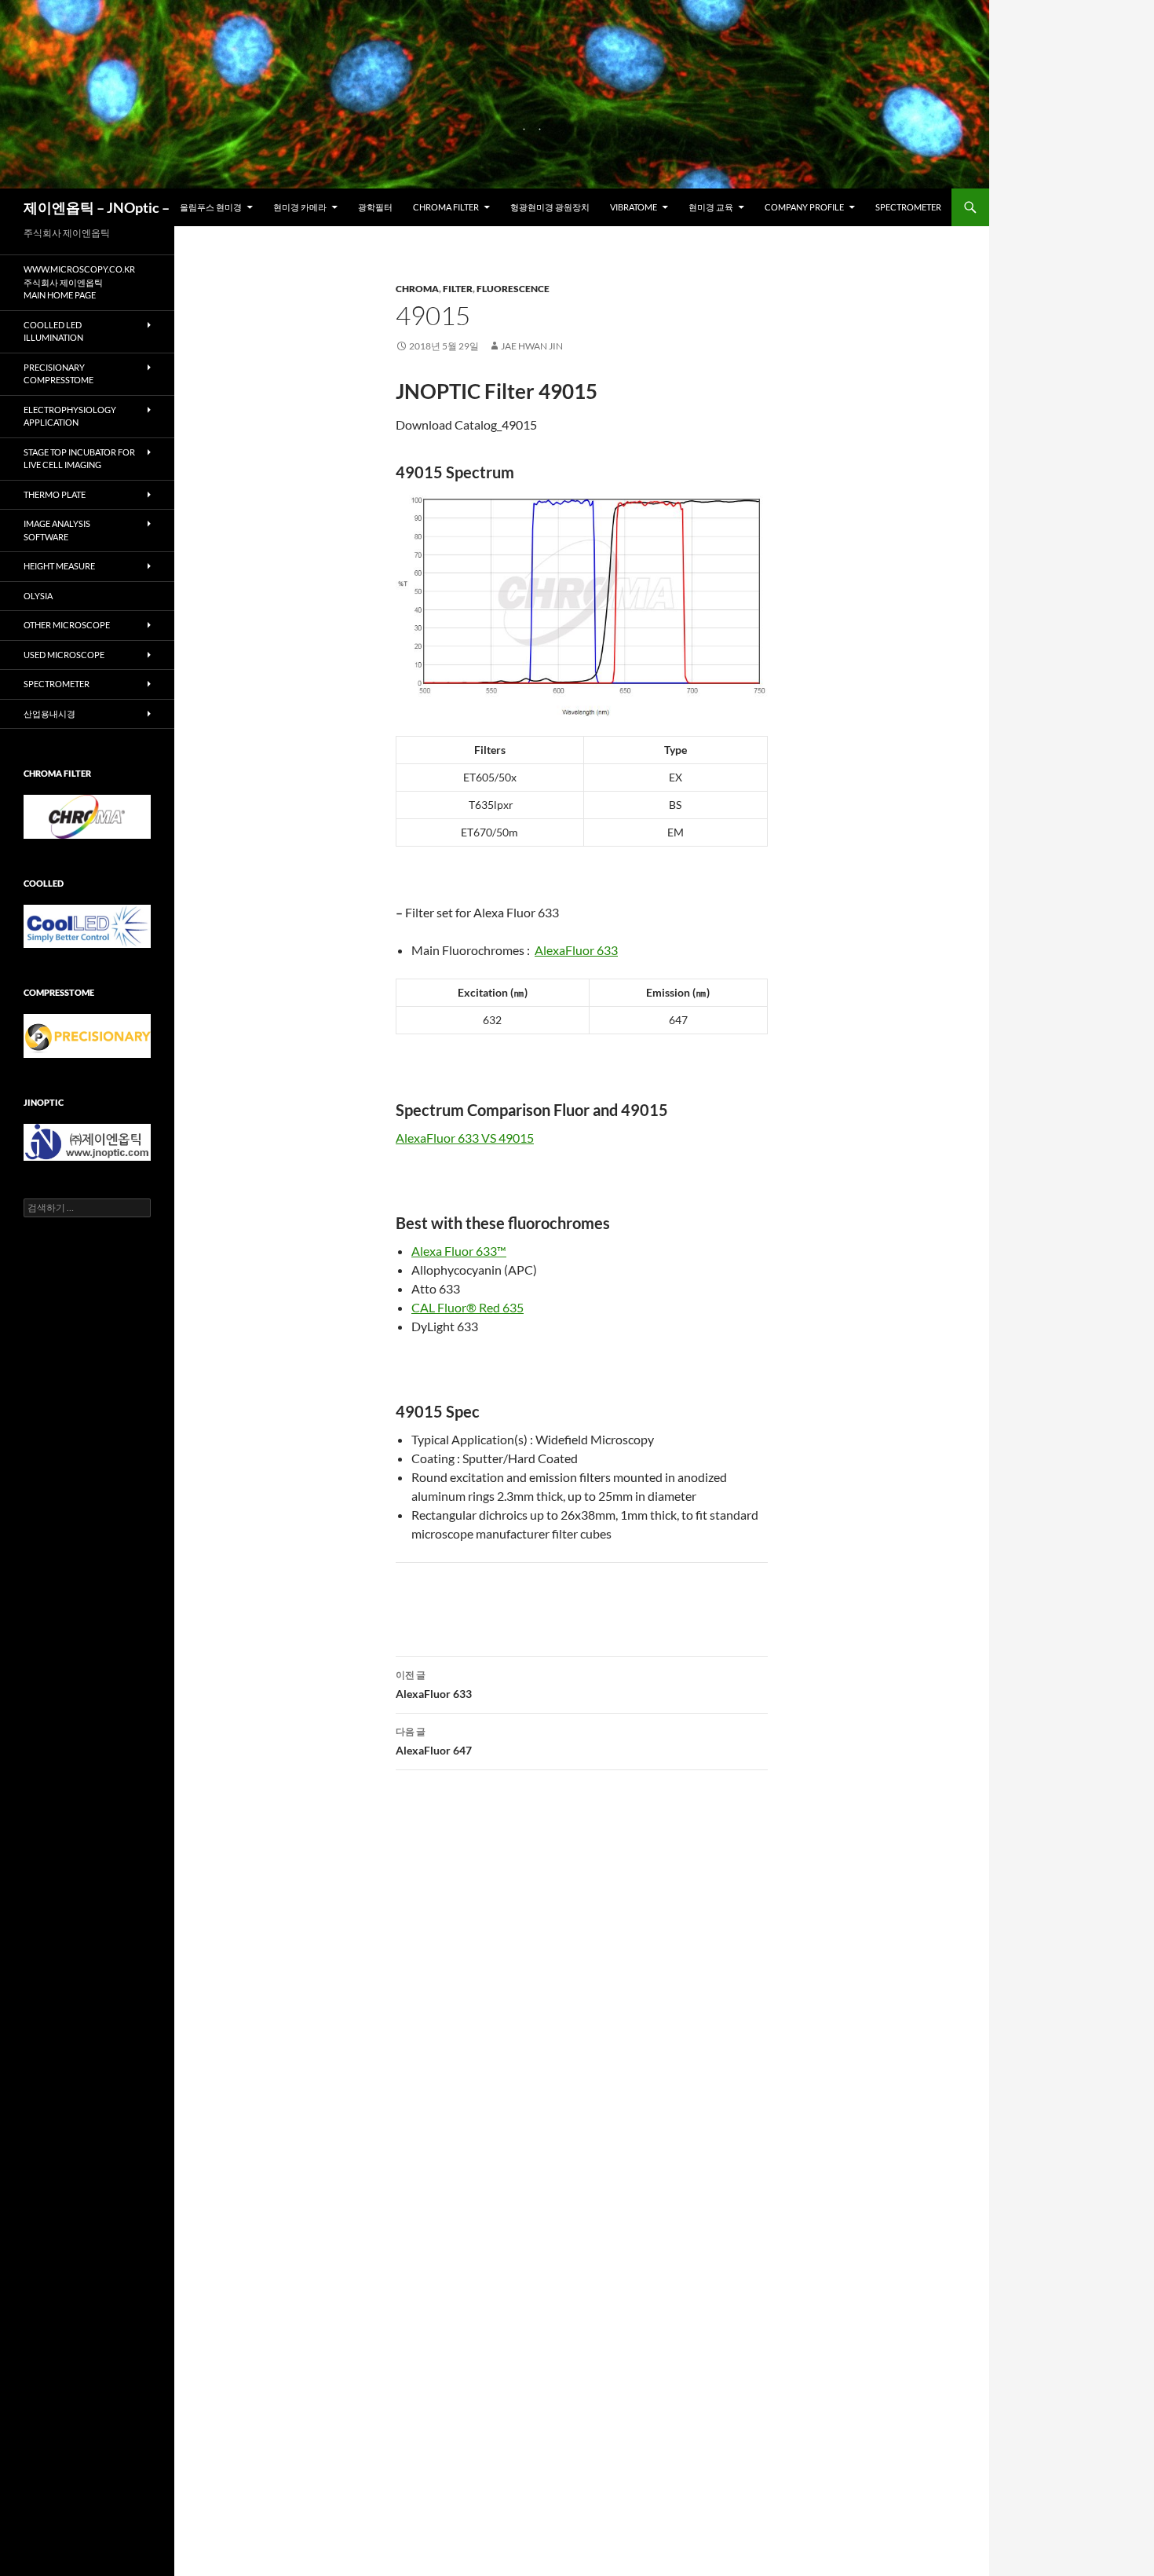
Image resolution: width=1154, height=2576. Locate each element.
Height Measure (59, 566)
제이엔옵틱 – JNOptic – (97, 207)
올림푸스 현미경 (211, 207)
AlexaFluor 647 (434, 1741)
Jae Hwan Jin (532, 346)
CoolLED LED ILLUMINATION (53, 331)
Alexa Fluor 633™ (459, 1251)
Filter (458, 289)
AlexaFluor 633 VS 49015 (465, 1138)
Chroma (417, 289)
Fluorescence (513, 289)
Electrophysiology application (70, 416)
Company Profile (804, 207)
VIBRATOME (634, 207)
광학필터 (375, 207)
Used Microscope (64, 655)
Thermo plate (55, 494)
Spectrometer (908, 207)
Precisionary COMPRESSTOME (58, 374)
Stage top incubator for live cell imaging (79, 459)
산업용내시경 (49, 714)
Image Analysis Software (57, 530)
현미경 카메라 (300, 207)
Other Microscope (67, 625)
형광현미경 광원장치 (550, 207)
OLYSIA (38, 596)
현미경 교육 (711, 207)
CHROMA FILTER (446, 207)
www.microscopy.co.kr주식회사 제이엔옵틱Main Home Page (79, 282)
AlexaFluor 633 (576, 950)
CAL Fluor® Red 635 (467, 1307)
